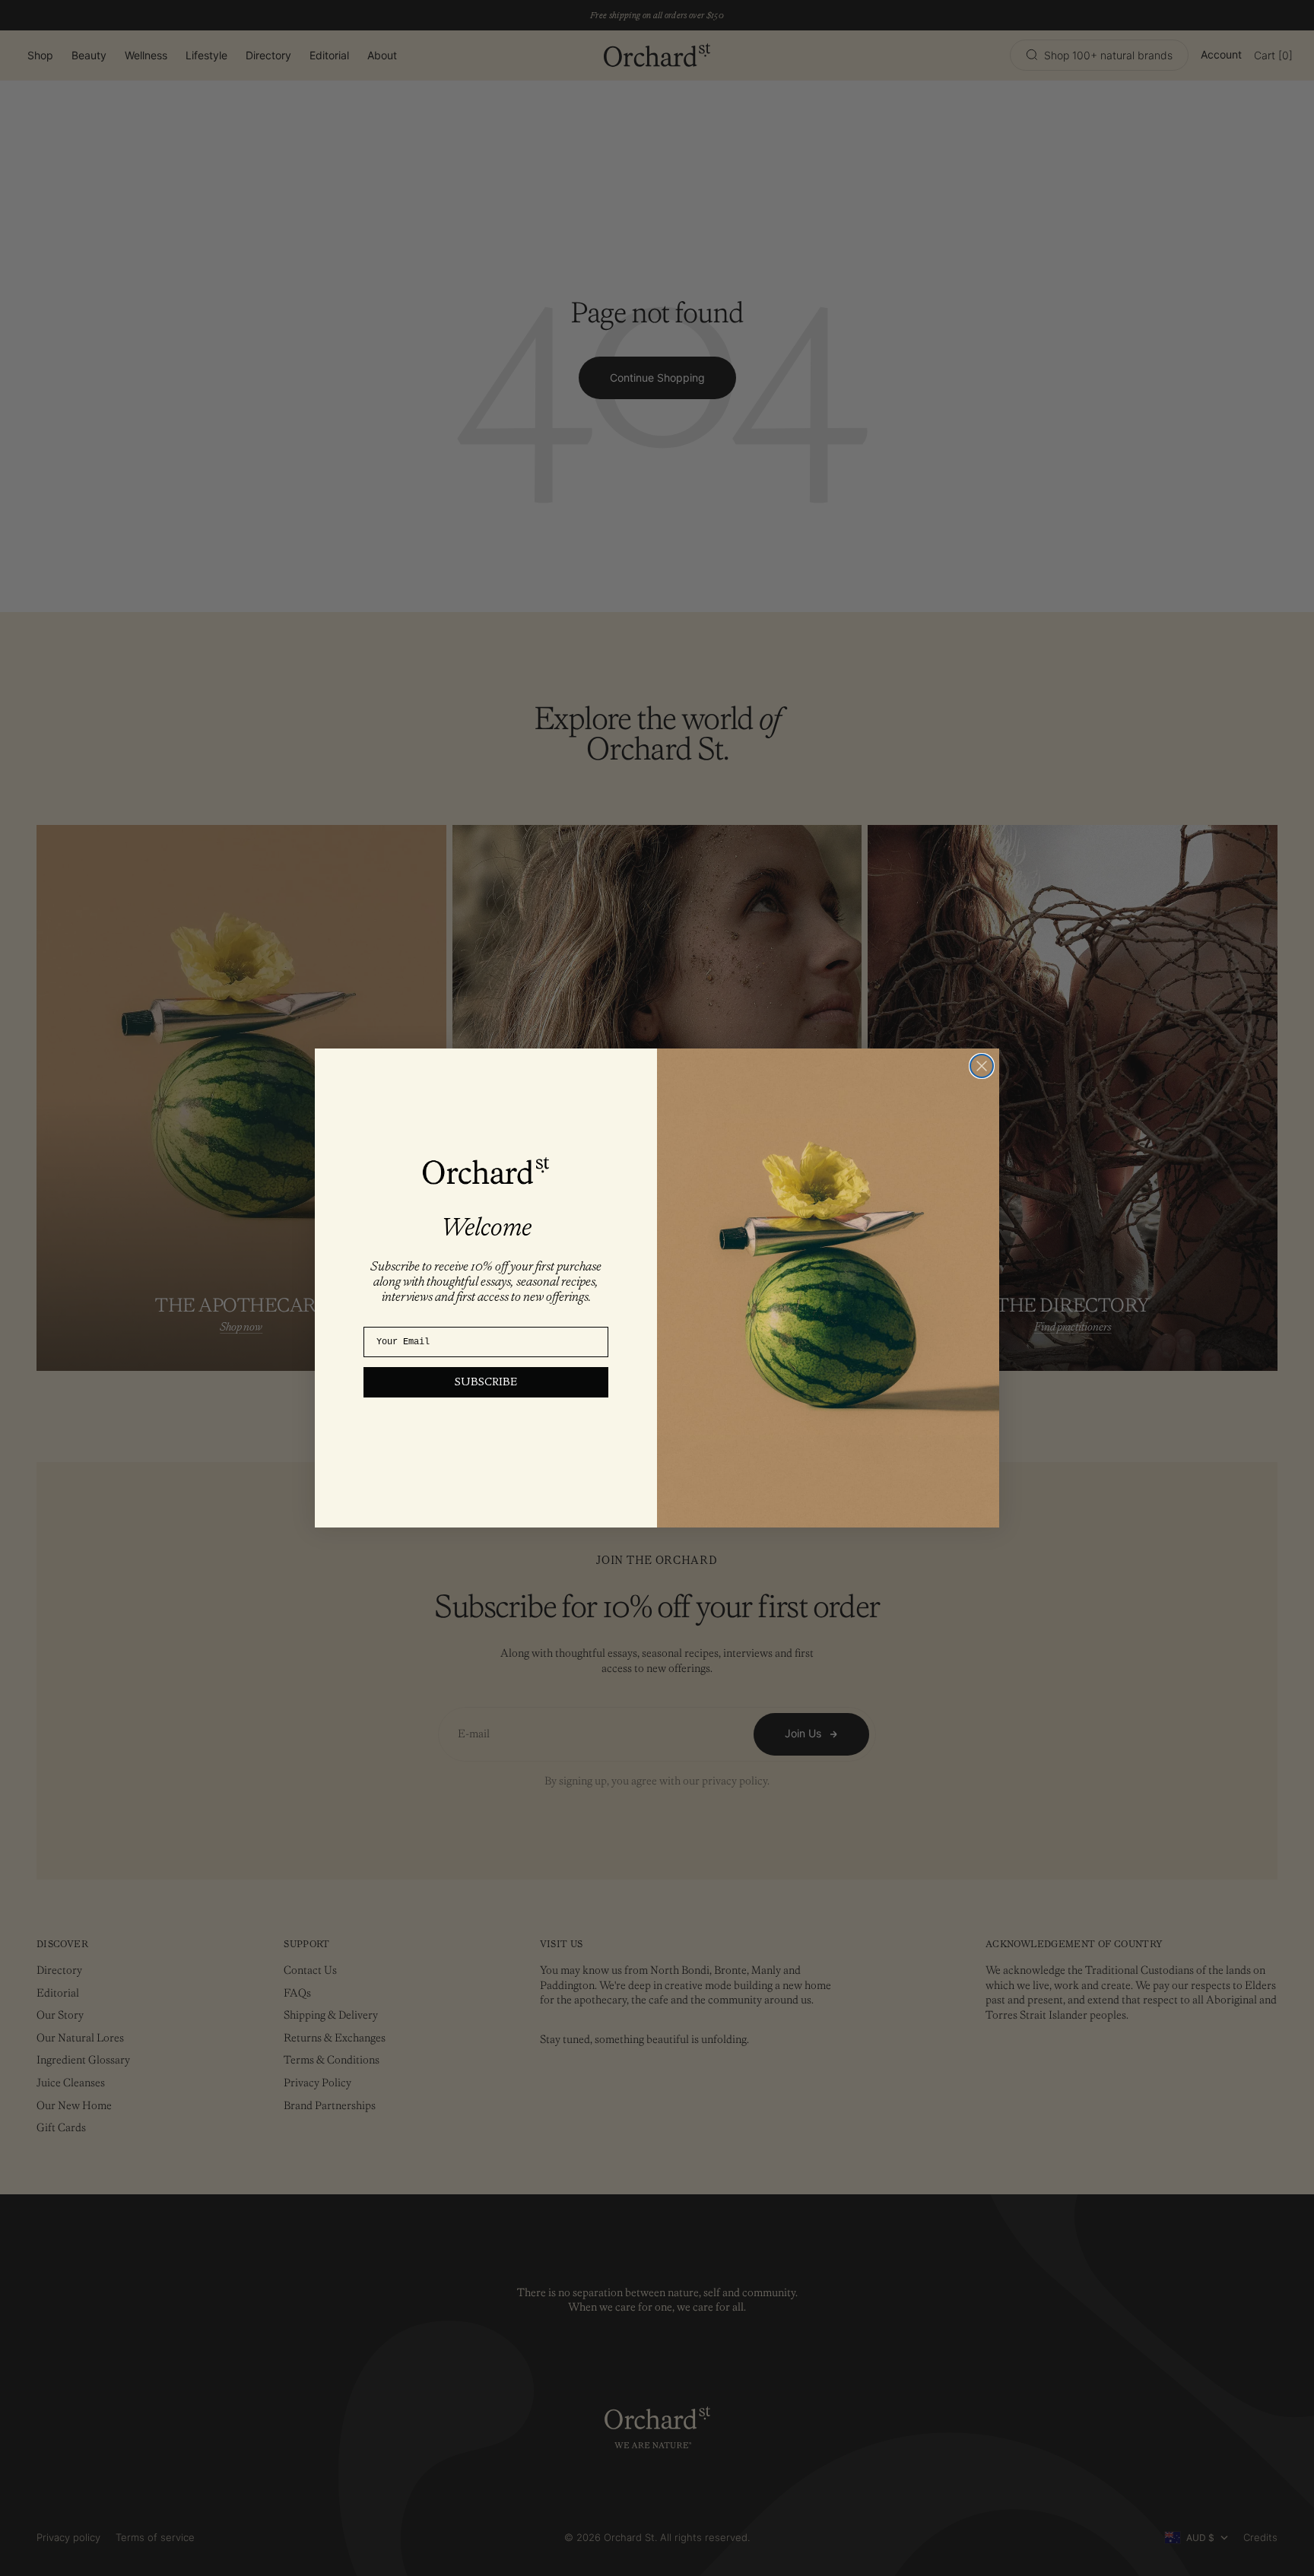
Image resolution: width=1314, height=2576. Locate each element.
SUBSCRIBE (486, 1382)
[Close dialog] (982, 1066)
